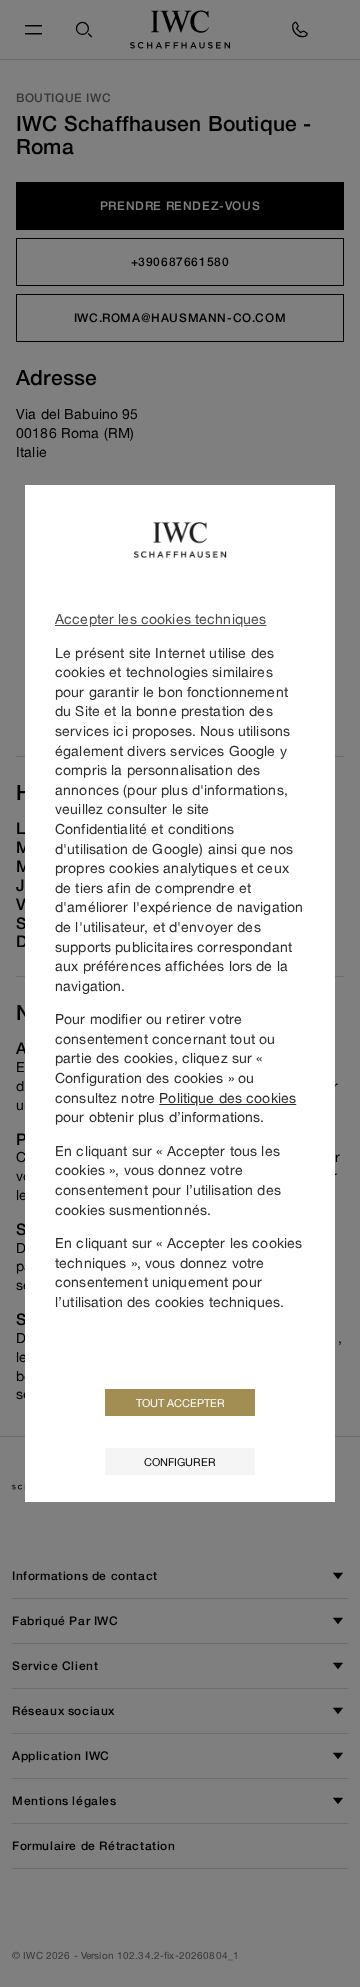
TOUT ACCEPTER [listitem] (180, 1402)
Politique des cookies (227, 1097)
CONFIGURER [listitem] (180, 1461)
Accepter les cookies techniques (160, 618)
